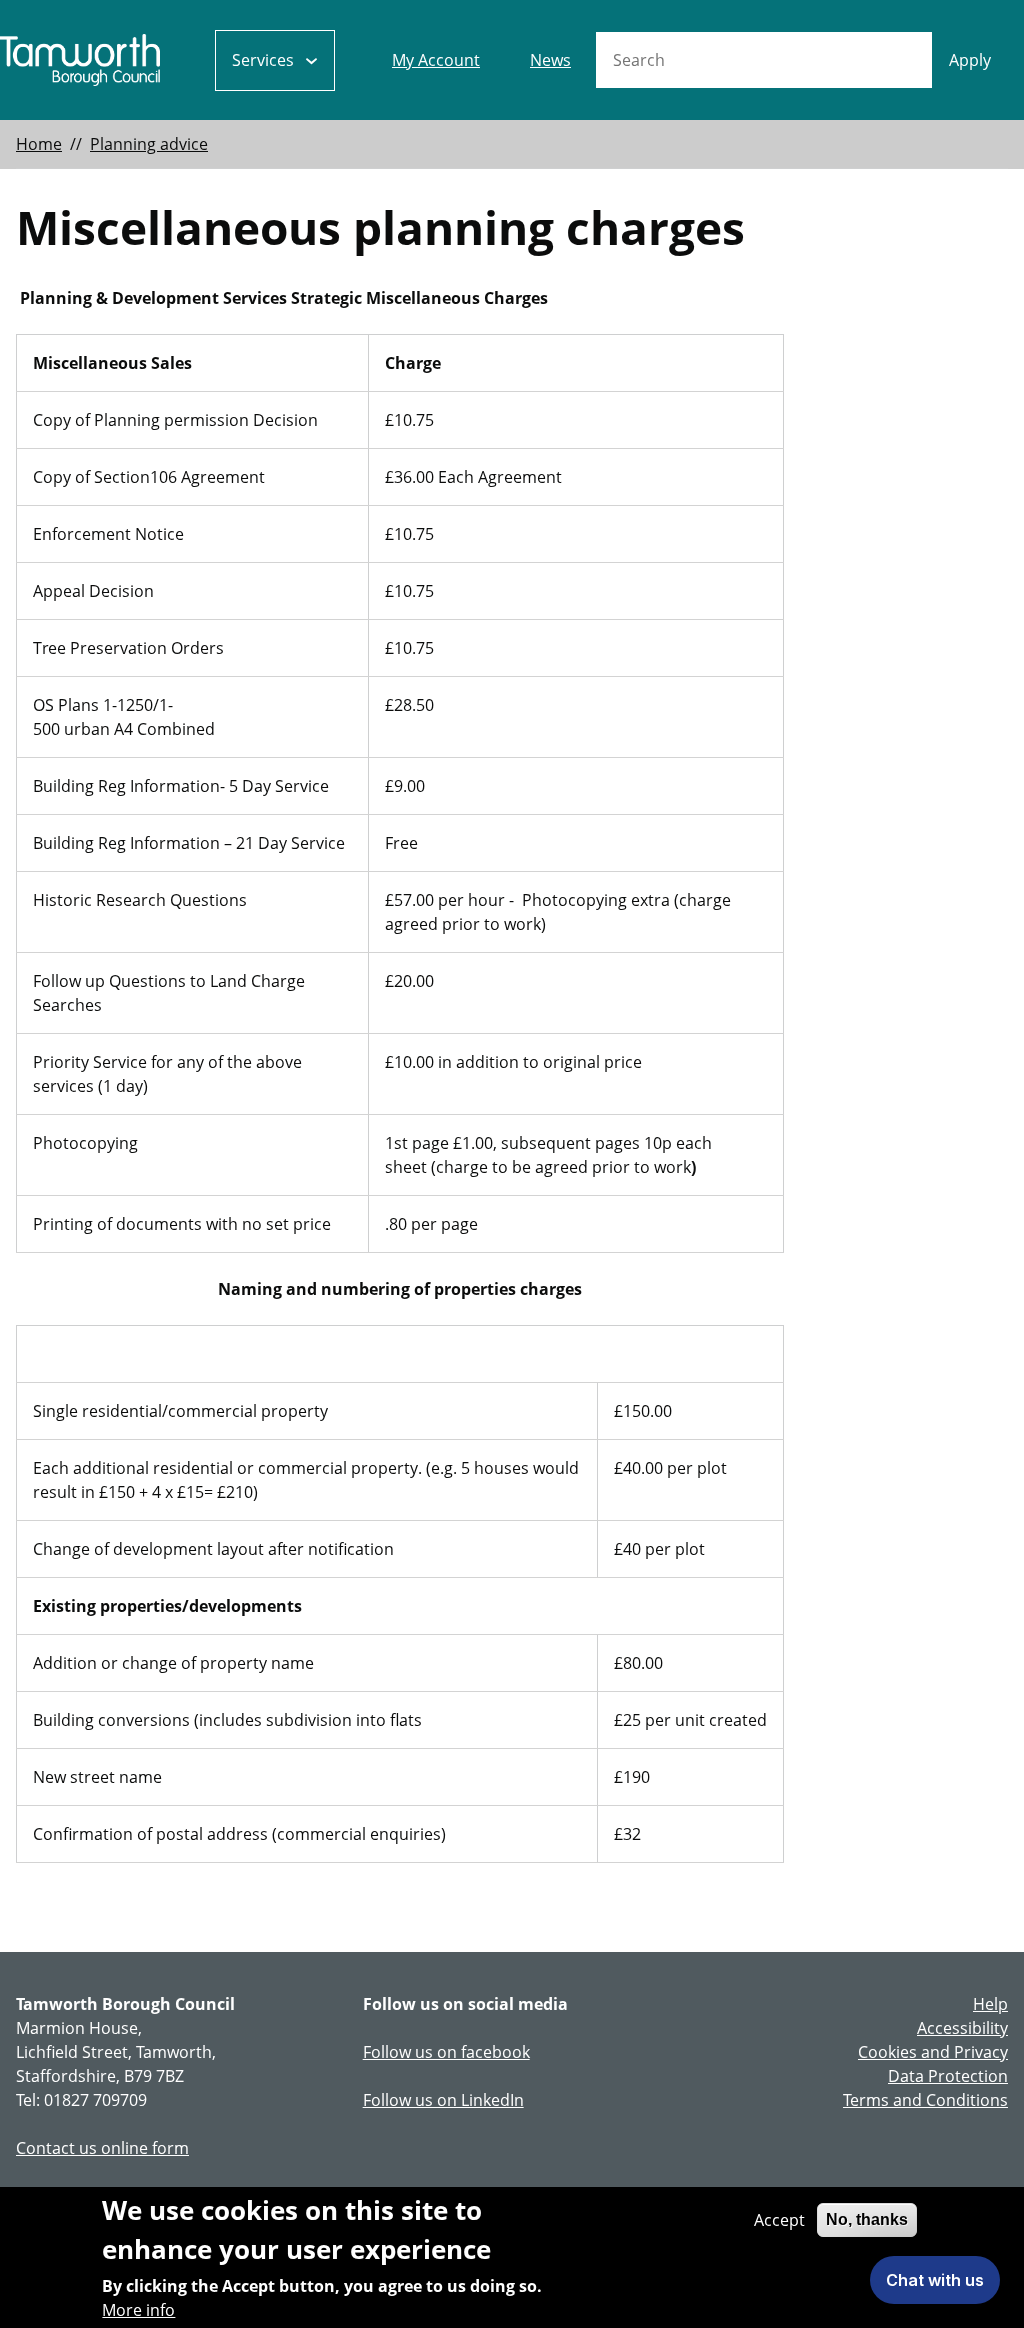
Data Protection (948, 2076)
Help (990, 2004)
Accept (779, 2220)
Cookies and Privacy (933, 2052)
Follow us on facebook (446, 2052)
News (550, 60)
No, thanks (867, 2219)
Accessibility (962, 2028)
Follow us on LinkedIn (443, 2100)
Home (39, 144)
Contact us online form (102, 2148)
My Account (436, 60)
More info (138, 2310)
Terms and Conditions (925, 2100)
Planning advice (149, 144)
